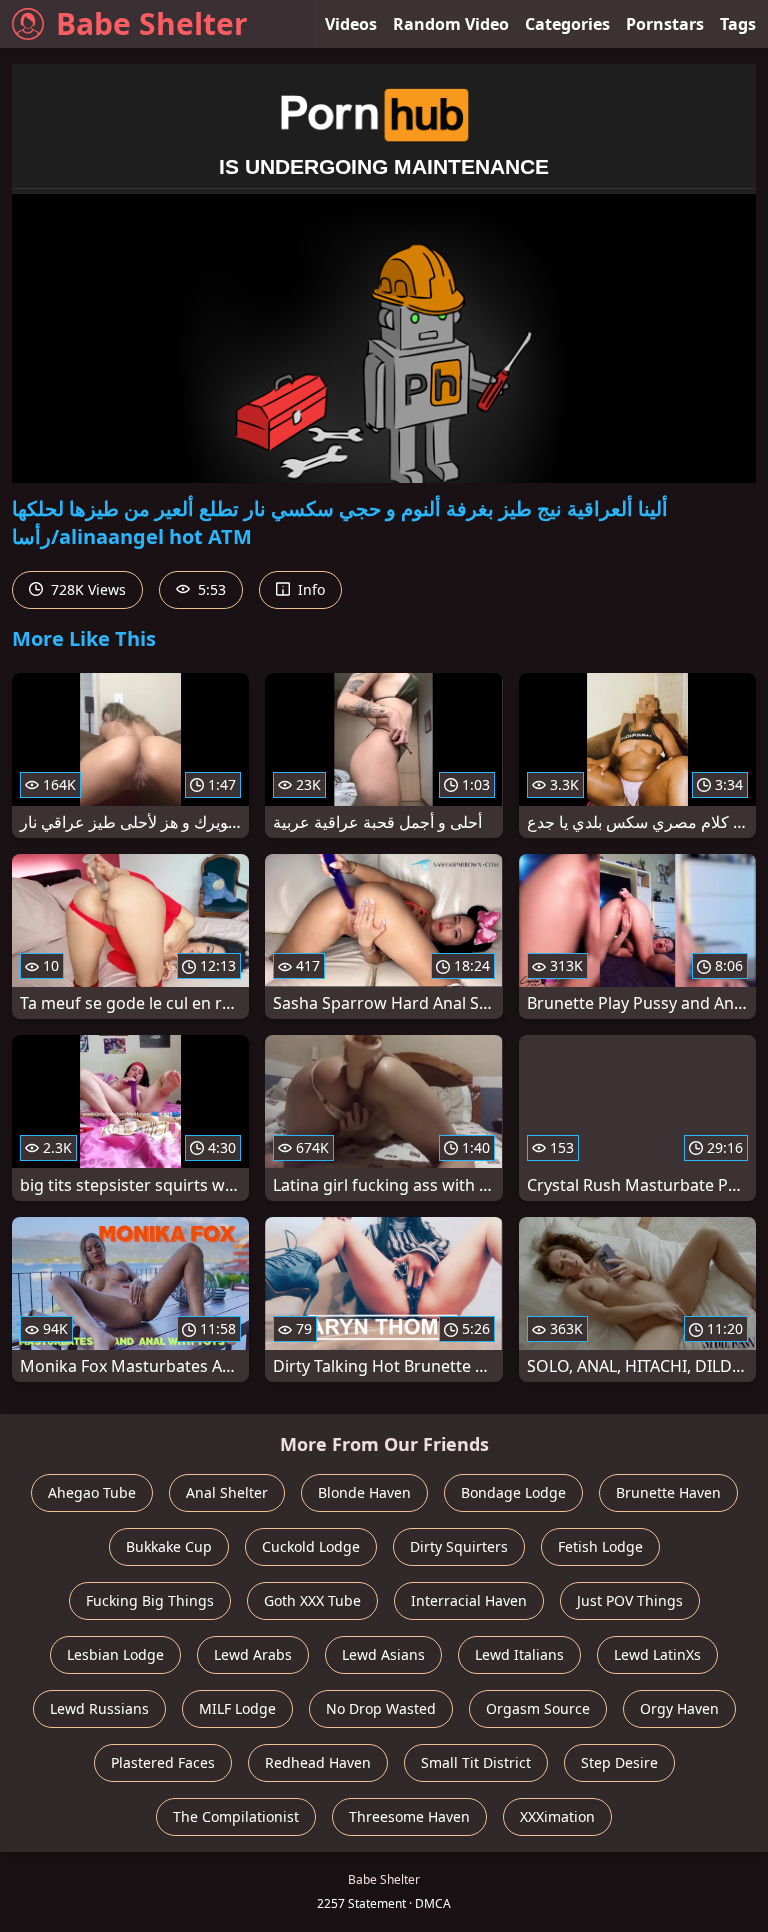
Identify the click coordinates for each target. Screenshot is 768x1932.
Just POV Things (630, 1600)
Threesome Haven (409, 1816)
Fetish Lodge (600, 1546)
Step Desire (619, 1762)
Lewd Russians (99, 1708)
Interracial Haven (469, 1600)
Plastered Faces (163, 1762)
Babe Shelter (152, 23)
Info (309, 589)
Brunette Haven (668, 1492)
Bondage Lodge (513, 1492)
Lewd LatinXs (657, 1654)
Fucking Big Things (150, 1600)
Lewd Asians (383, 1654)
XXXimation (557, 1816)
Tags (738, 24)
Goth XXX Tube (312, 1600)
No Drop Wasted (381, 1708)
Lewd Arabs (253, 1654)
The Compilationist (236, 1816)
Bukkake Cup (169, 1546)
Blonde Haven (364, 1492)
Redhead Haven (318, 1762)
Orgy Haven (679, 1708)
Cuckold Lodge (311, 1546)
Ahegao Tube (92, 1492)
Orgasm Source (538, 1708)
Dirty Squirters (459, 1546)
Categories (567, 24)
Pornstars (665, 24)
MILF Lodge (237, 1708)
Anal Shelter (227, 1492)
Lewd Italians (519, 1654)
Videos (351, 24)
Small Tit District (476, 1762)
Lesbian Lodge (115, 1654)
